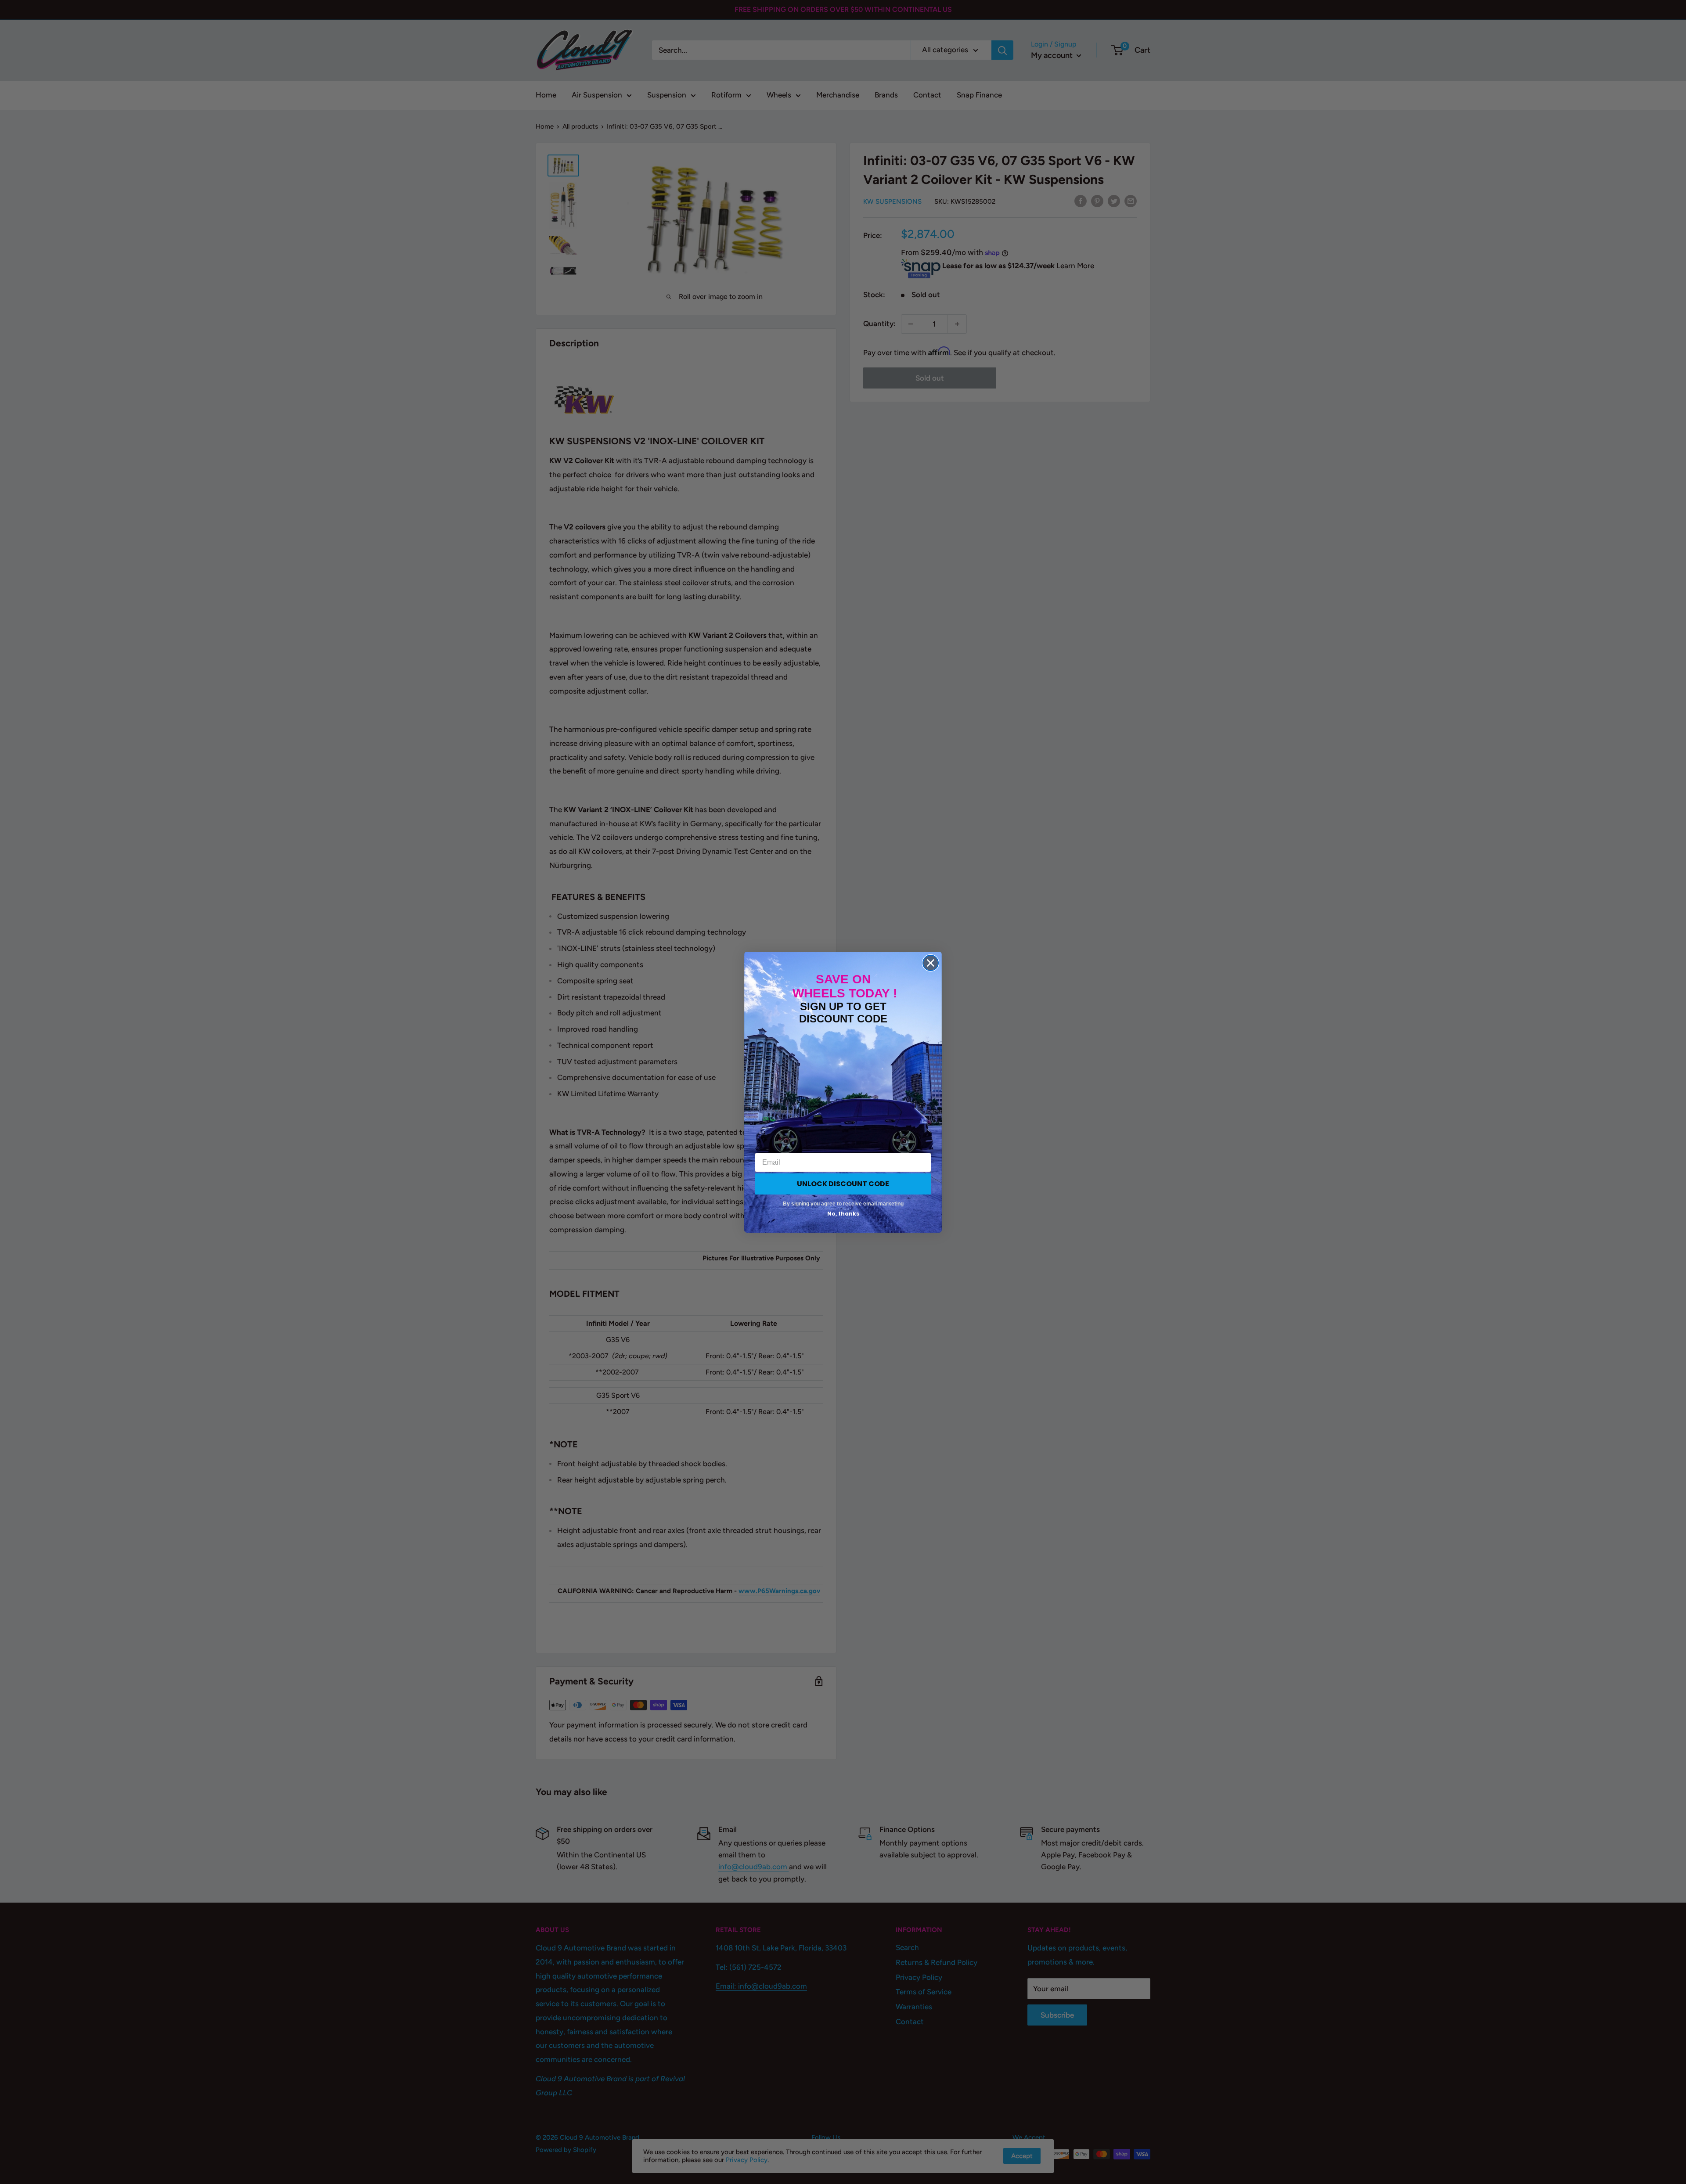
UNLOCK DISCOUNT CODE (843, 1184)
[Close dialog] (931, 963)
